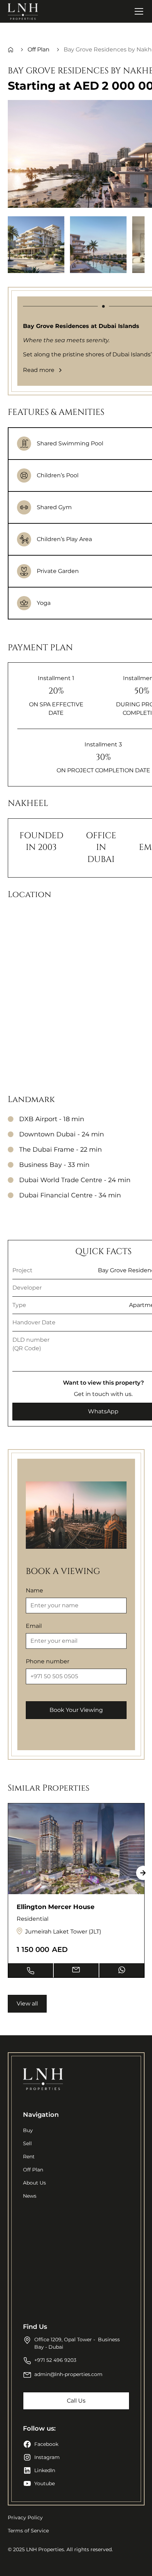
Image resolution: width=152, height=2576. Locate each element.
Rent (29, 2157)
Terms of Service (28, 2531)
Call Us (76, 2401)
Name (34, 1590)
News (30, 2196)
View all (27, 2004)
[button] (138, 11)
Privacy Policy (25, 2517)
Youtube (45, 2483)
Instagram (47, 2457)
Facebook (46, 2444)
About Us (34, 2183)
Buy (28, 2130)
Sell (27, 2143)
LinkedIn (45, 2470)
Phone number (48, 1661)
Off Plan (33, 2170)
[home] (23, 11)
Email (34, 1626)
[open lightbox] (36, 245)
